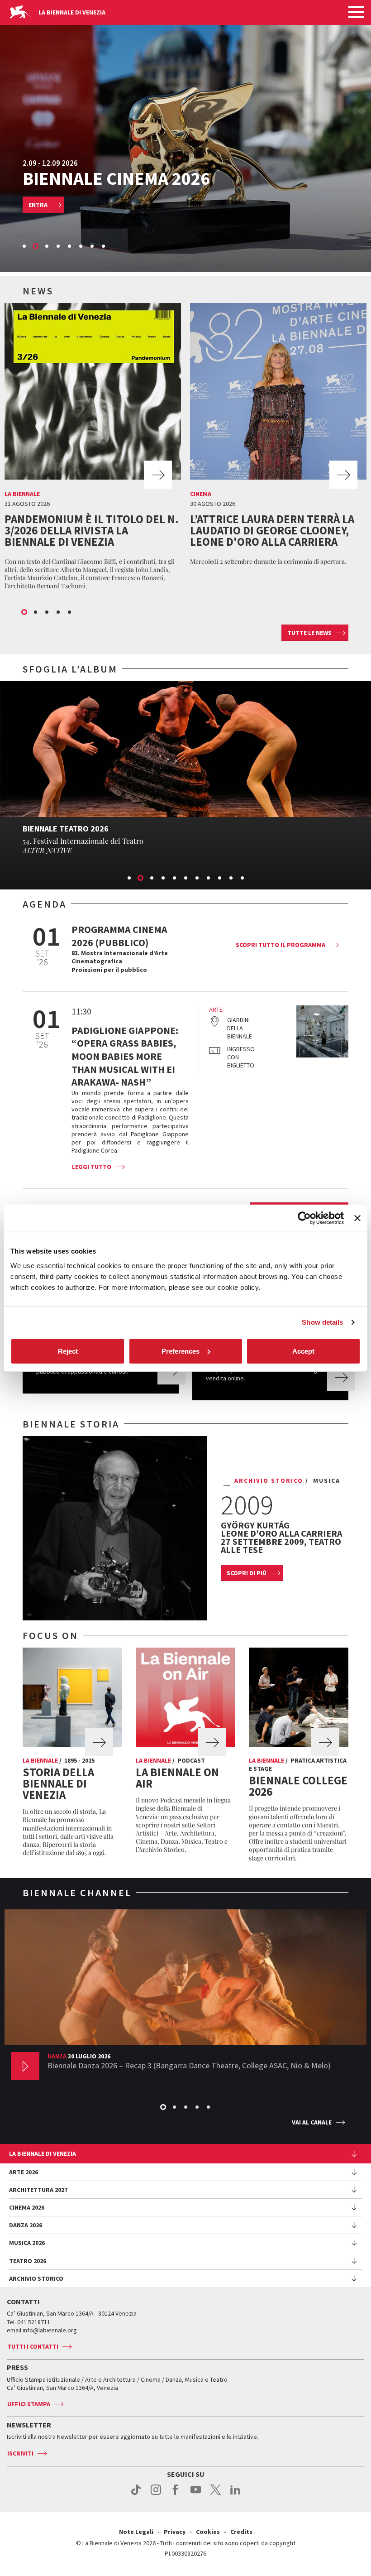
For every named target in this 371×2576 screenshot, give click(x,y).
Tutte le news (309, 633)
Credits (241, 2532)
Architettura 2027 (38, 2190)
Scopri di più (247, 1573)
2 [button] (36, 247)
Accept (303, 1351)
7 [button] (93, 247)
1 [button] (25, 247)
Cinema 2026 (27, 2207)
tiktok (136, 2494)
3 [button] (48, 247)
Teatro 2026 (28, 2261)
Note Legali (136, 2532)
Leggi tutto (92, 1167)
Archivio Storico (36, 2278)
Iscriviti (20, 2453)
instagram (156, 2494)
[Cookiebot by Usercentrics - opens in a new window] (304, 1218)
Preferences (181, 1351)
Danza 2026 (26, 2225)
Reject (68, 1351)
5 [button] (70, 247)
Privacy (175, 2532)
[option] (185, 136)
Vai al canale (312, 2122)
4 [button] (59, 247)
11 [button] (243, 879)
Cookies (208, 2532)
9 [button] (220, 879)
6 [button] (81, 247)
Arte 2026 (24, 2172)
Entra (38, 205)
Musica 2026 (27, 2243)
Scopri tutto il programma (281, 945)
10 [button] (232, 879)
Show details (322, 1322)
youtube (196, 2494)
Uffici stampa (29, 2404)
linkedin (235, 2494)
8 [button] (104, 247)
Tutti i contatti (33, 2346)
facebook (176, 2494)
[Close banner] (357, 1218)
